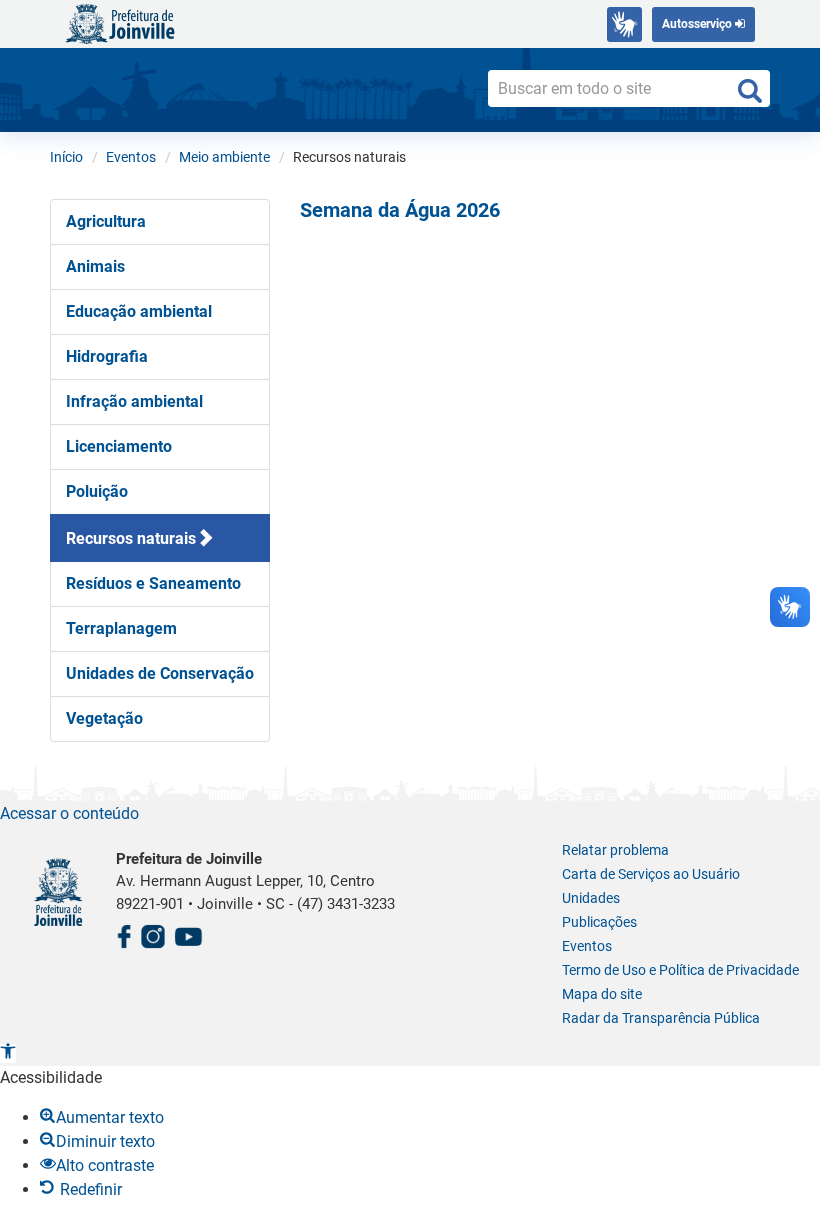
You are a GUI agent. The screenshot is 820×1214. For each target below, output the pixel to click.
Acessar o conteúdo (69, 813)
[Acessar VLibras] (624, 24)
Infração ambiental (134, 401)
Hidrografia (107, 356)
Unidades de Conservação (160, 673)
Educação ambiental (139, 311)
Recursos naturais (131, 538)
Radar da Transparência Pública (661, 1018)
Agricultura (106, 221)
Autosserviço (698, 24)
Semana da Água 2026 (400, 210)
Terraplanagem (121, 628)
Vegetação (104, 718)
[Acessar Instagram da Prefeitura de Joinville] (153, 933)
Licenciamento (119, 446)
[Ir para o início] (120, 22)
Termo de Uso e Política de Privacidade (680, 970)
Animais (95, 266)
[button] (8, 1053)
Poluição (97, 491)
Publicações (599, 922)
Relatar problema (615, 850)
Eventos (587, 946)
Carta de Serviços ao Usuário (651, 874)
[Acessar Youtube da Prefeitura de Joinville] (188, 933)
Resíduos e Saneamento (153, 583)
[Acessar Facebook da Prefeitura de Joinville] (124, 933)
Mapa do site (602, 994)
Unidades (591, 898)
